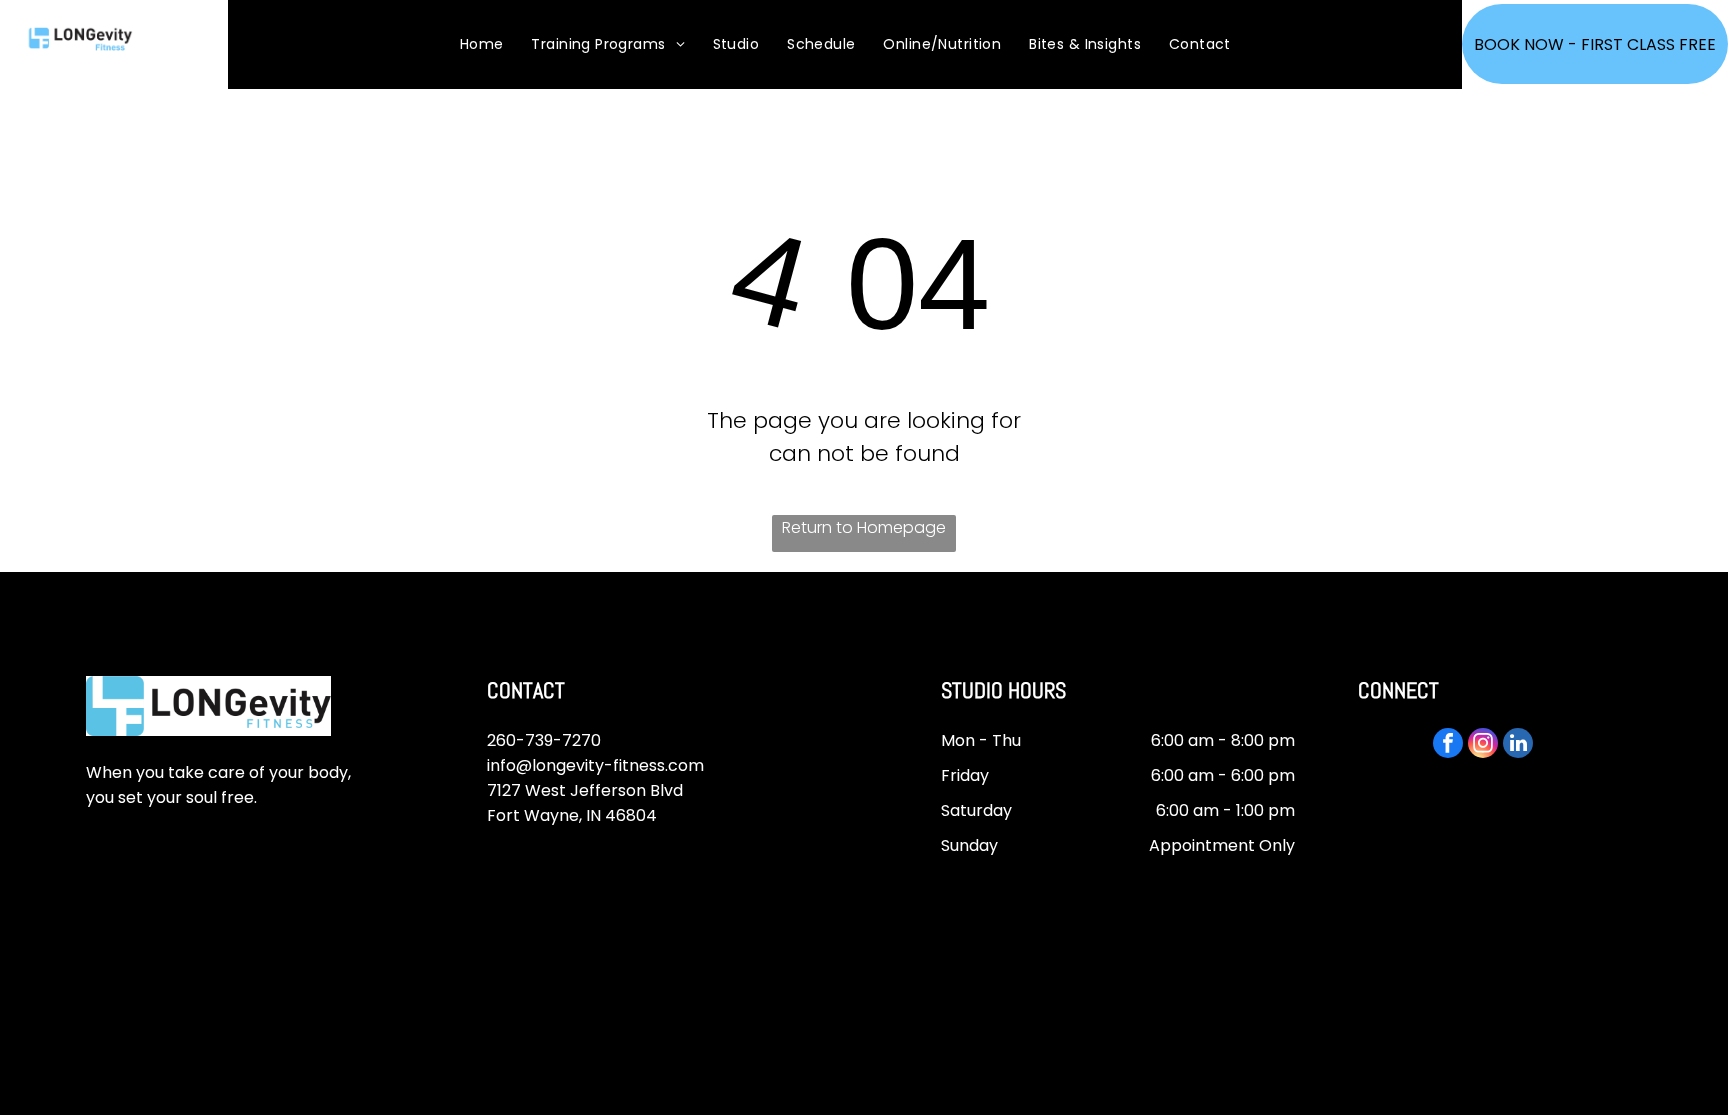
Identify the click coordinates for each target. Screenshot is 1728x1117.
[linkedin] (1518, 745)
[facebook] (1448, 745)
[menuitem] (482, 44)
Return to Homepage (864, 527)
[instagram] (1483, 745)
